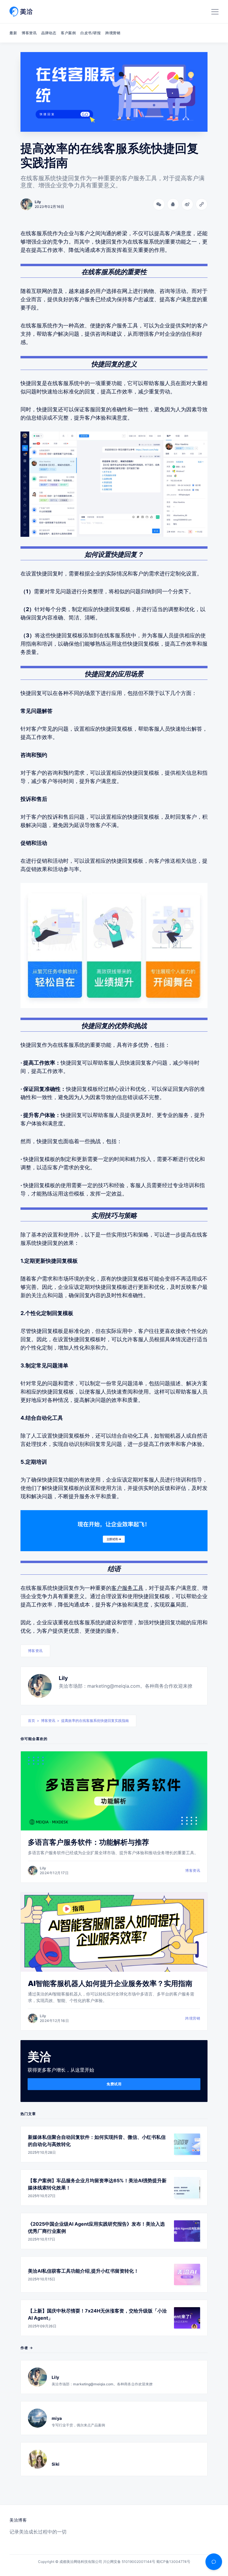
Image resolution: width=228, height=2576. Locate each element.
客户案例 (68, 33)
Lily (63, 1678)
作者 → (27, 2348)
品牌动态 (49, 33)
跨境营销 (113, 33)
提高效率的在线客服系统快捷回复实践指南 (95, 1721)
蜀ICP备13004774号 (173, 2562)
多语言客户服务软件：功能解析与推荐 (88, 1842)
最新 (13, 33)
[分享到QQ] (173, 204)
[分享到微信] (159, 204)
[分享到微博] (187, 204)
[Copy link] (202, 204)
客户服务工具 (127, 1588)
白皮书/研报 (91, 33)
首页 (31, 1721)
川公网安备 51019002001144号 (129, 2562)
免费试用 (114, 2084)
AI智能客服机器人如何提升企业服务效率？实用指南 (110, 1983)
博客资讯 (29, 33)
